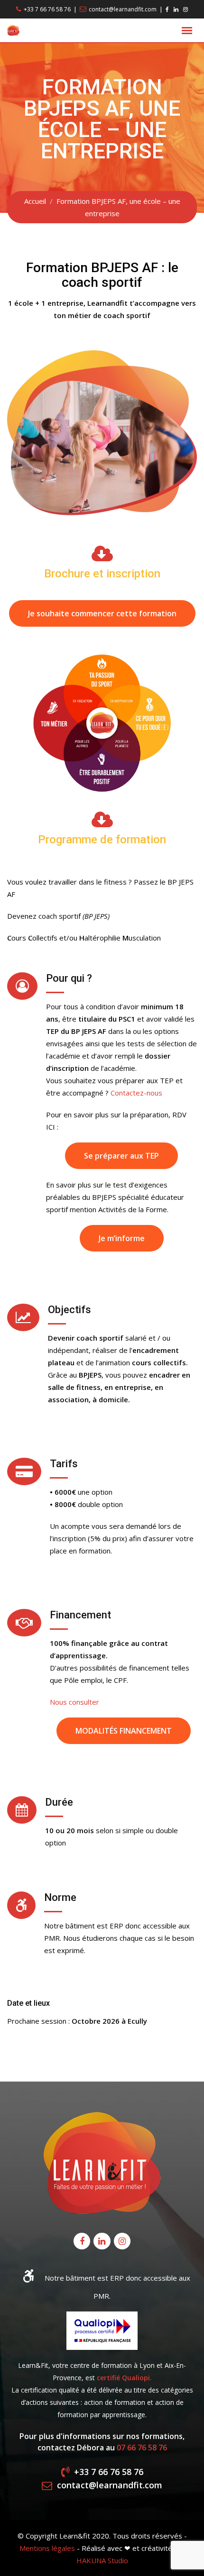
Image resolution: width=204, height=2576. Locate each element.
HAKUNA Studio (102, 2560)
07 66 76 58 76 (142, 2448)
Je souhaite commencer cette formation (102, 613)
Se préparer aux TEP (121, 1156)
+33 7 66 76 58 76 (47, 9)
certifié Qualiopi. (124, 2378)
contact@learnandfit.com (123, 9)
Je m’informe (122, 1238)
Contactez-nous (136, 1093)
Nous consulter (74, 1702)
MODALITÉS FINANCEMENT (124, 1731)
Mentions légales (47, 2548)
